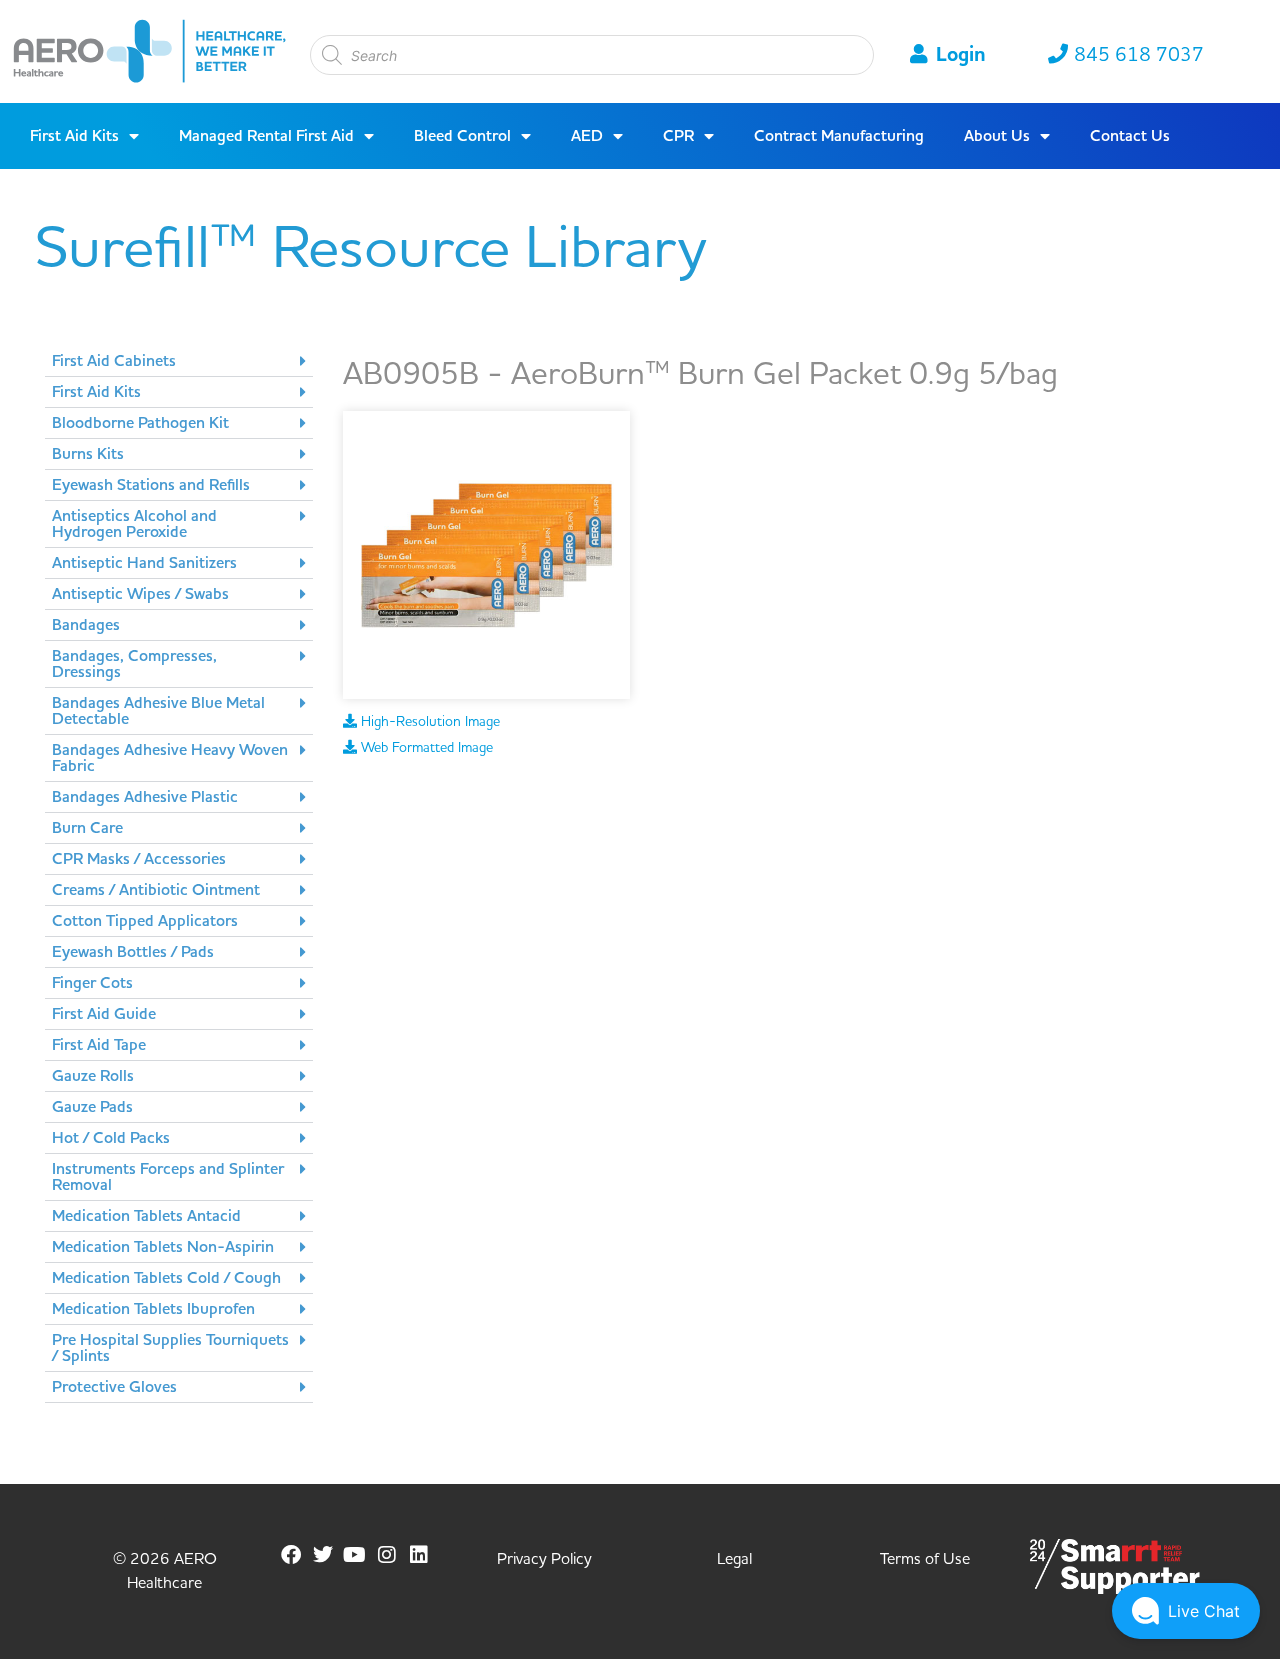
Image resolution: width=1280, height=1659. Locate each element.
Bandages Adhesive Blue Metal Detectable (158, 711)
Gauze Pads (92, 1107)
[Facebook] (291, 1555)
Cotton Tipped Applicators (145, 921)
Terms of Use (925, 1559)
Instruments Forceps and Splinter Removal (168, 1177)
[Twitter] (323, 1555)
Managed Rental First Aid (266, 136)
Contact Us (1130, 136)
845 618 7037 (1139, 55)
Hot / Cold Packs (111, 1138)
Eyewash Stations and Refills (151, 485)
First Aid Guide (104, 1014)
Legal (734, 1559)
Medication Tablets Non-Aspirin (163, 1247)
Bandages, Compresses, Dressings (134, 664)
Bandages (86, 625)
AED (587, 136)
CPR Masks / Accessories (139, 859)
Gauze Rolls (93, 1076)
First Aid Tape (99, 1045)
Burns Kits (88, 454)
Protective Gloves (114, 1387)
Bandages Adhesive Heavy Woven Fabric (170, 758)
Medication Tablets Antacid (146, 1216)
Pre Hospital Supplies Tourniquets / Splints (170, 1348)
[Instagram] (387, 1555)
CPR (678, 136)
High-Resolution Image (428, 722)
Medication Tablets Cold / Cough (166, 1278)
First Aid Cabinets (114, 361)
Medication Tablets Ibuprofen (153, 1309)
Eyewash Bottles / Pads (133, 952)
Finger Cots (92, 983)
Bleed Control (462, 136)
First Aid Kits (74, 136)
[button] (179, 361)
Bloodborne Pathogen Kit (140, 423)
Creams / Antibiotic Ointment (156, 890)
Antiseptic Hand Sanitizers (144, 563)
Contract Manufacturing (839, 136)
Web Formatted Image (425, 748)
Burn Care (87, 828)
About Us (997, 136)
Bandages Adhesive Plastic (145, 797)
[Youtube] (355, 1555)
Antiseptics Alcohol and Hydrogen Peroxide (134, 524)
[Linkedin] (419, 1555)
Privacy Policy (544, 1559)
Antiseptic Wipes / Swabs (140, 594)
